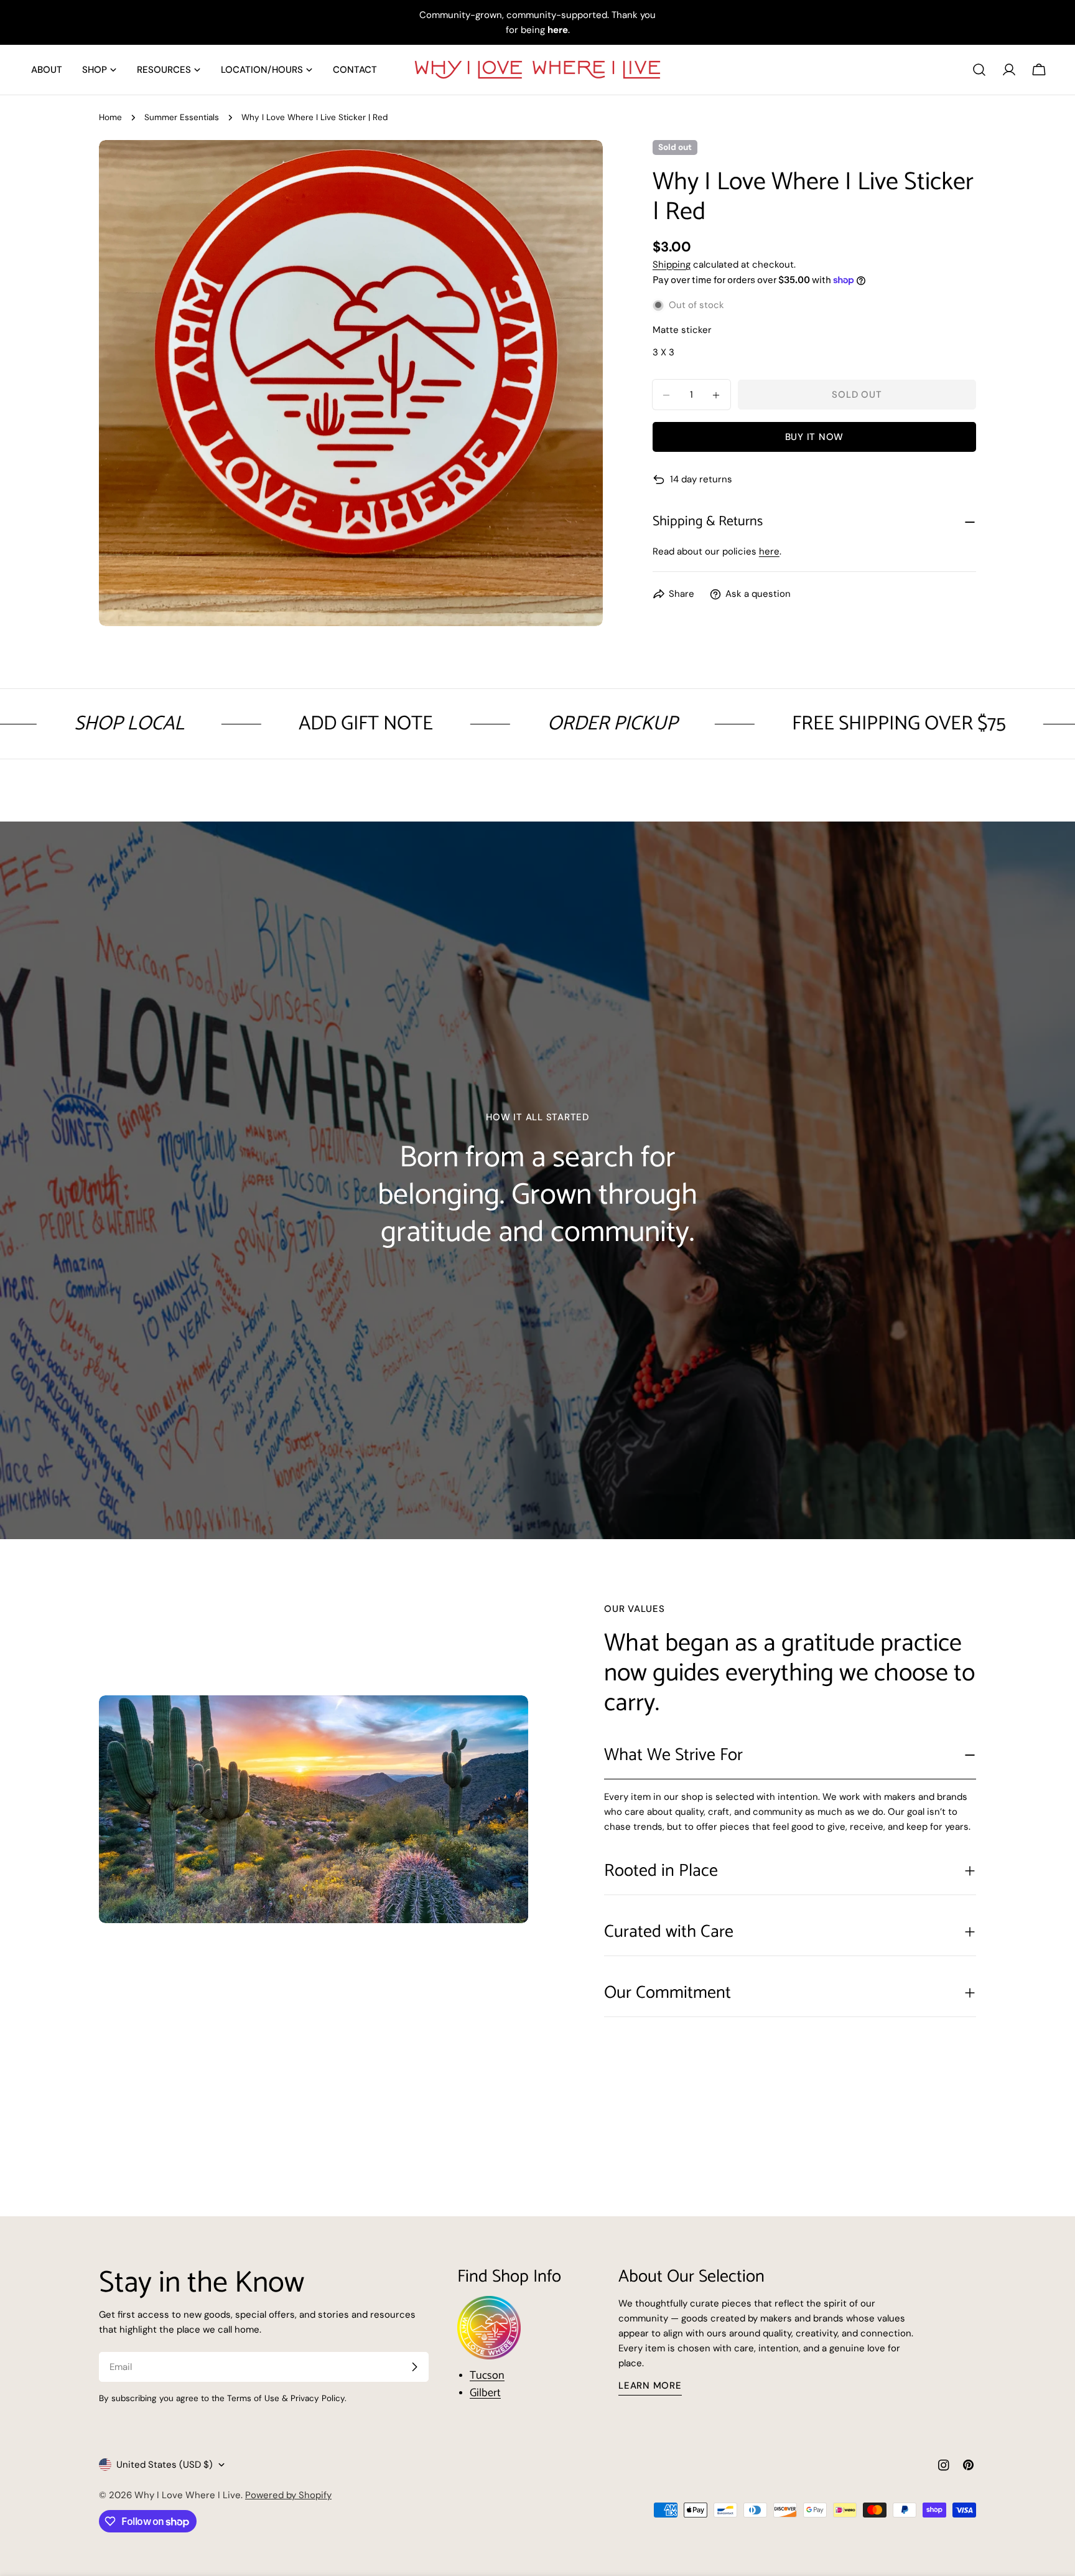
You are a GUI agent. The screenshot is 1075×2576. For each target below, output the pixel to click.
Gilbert (485, 2393)
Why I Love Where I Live (188, 2495)
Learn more (650, 2386)
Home (110, 117)
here (769, 552)
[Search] (979, 70)
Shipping (672, 265)
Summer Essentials (182, 117)
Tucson (487, 2376)
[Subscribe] (414, 2367)
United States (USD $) (165, 2465)
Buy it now (815, 438)
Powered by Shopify (288, 2495)
